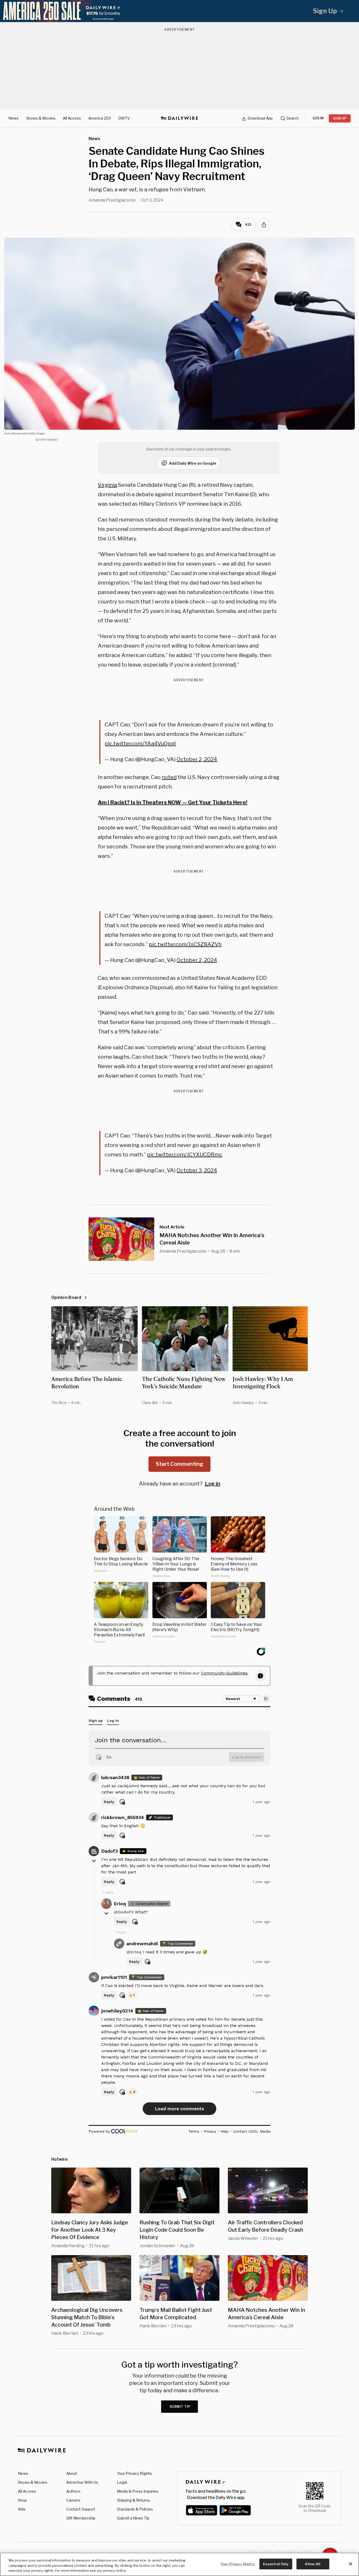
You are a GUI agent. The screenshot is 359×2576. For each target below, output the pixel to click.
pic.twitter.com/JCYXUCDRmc (185, 1155)
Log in (212, 1484)
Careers (73, 2500)
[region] (179, 2564)
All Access (72, 118)
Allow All (313, 2564)
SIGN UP (340, 118)
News (14, 118)
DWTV (124, 118)
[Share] (264, 225)
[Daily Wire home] (179, 118)
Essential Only (276, 2564)
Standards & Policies (135, 2509)
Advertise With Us (82, 2482)
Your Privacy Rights (134, 2473)
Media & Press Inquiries (138, 2491)
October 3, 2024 (197, 1170)
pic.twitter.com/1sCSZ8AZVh (185, 944)
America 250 (100, 118)
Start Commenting (179, 1464)
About (72, 2473)
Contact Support (81, 2509)
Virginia (107, 485)
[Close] (351, 2564)
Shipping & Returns (134, 2500)
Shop (22, 2500)
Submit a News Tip (133, 2518)
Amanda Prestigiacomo (112, 200)
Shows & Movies (41, 118)
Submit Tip (180, 2407)
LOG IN (318, 118)
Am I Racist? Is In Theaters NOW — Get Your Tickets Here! (173, 802)
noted (169, 777)
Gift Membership (81, 2518)
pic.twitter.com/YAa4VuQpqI (140, 744)
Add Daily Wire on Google (193, 463)
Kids (22, 2509)
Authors (73, 2491)
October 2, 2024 (197, 759)
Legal (122, 2482)
